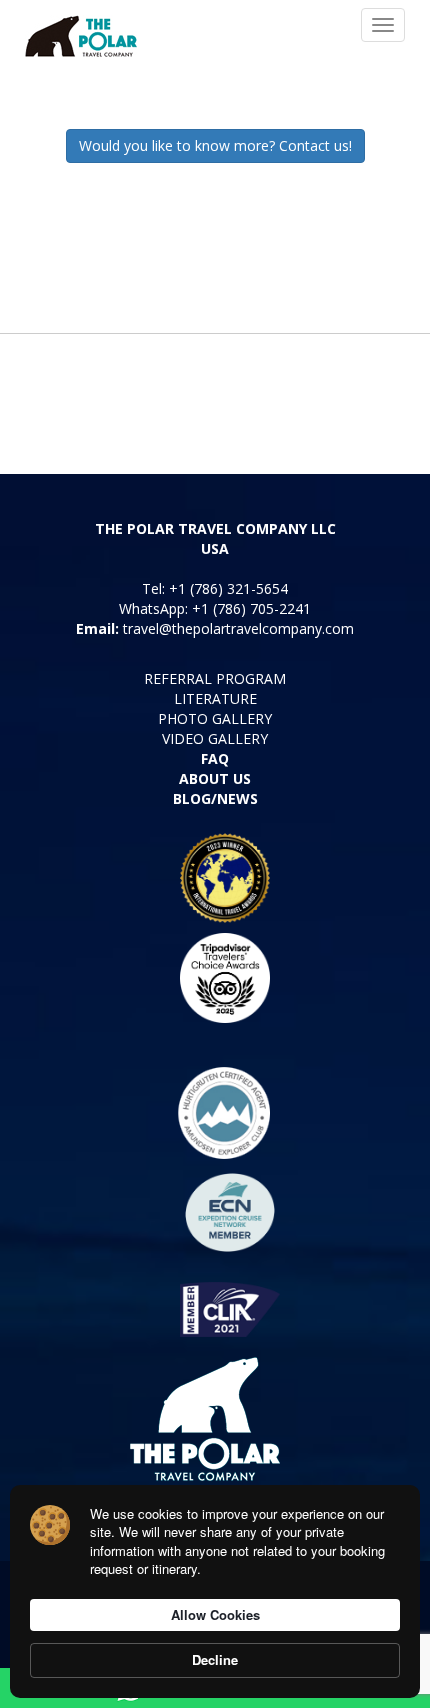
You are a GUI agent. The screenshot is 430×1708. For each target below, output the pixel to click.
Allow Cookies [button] (215, 1614)
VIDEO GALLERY (215, 738)
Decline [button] (215, 1659)
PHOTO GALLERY (215, 718)
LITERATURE (215, 698)
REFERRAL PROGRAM (215, 678)
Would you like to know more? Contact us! (215, 145)
